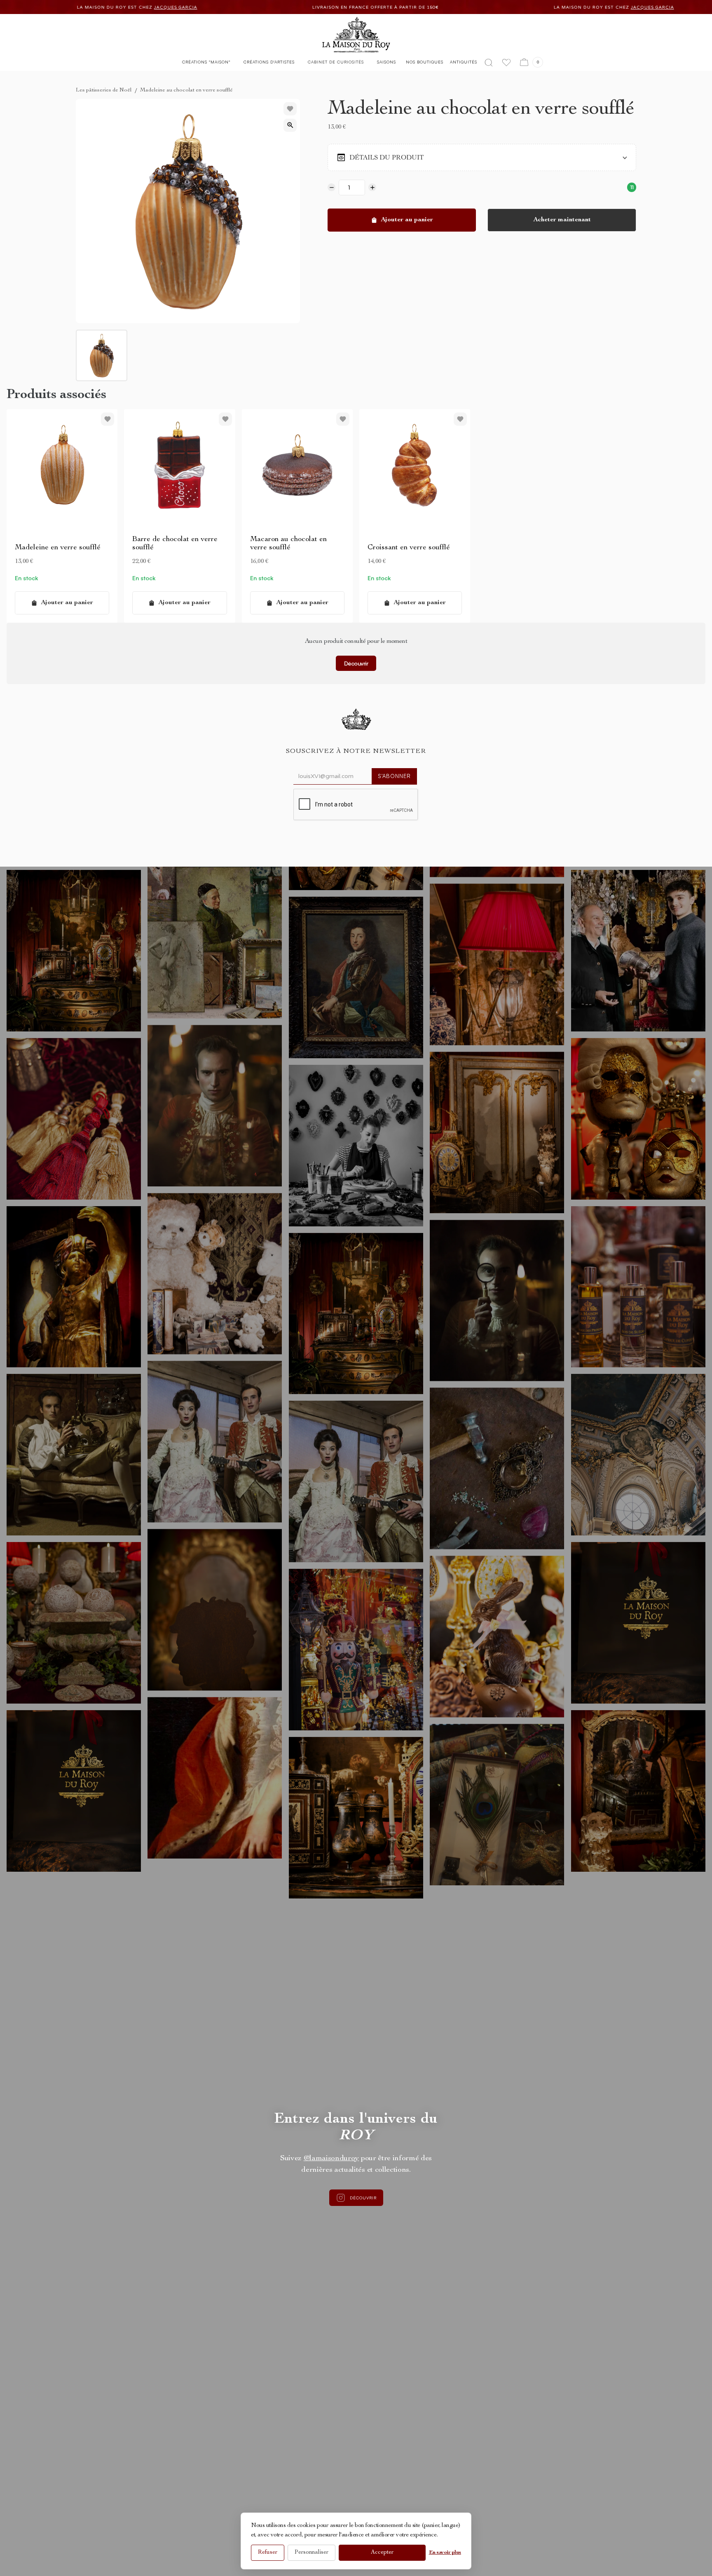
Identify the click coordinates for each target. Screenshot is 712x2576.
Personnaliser (311, 2553)
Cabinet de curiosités (336, 62)
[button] (206, 64)
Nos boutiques (425, 62)
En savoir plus (445, 2553)
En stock (26, 578)
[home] (356, 35)
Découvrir (356, 663)
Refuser (268, 2553)
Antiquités (464, 62)
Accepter (382, 2553)
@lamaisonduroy (331, 2159)
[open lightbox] (290, 125)
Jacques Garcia (218, 7)
